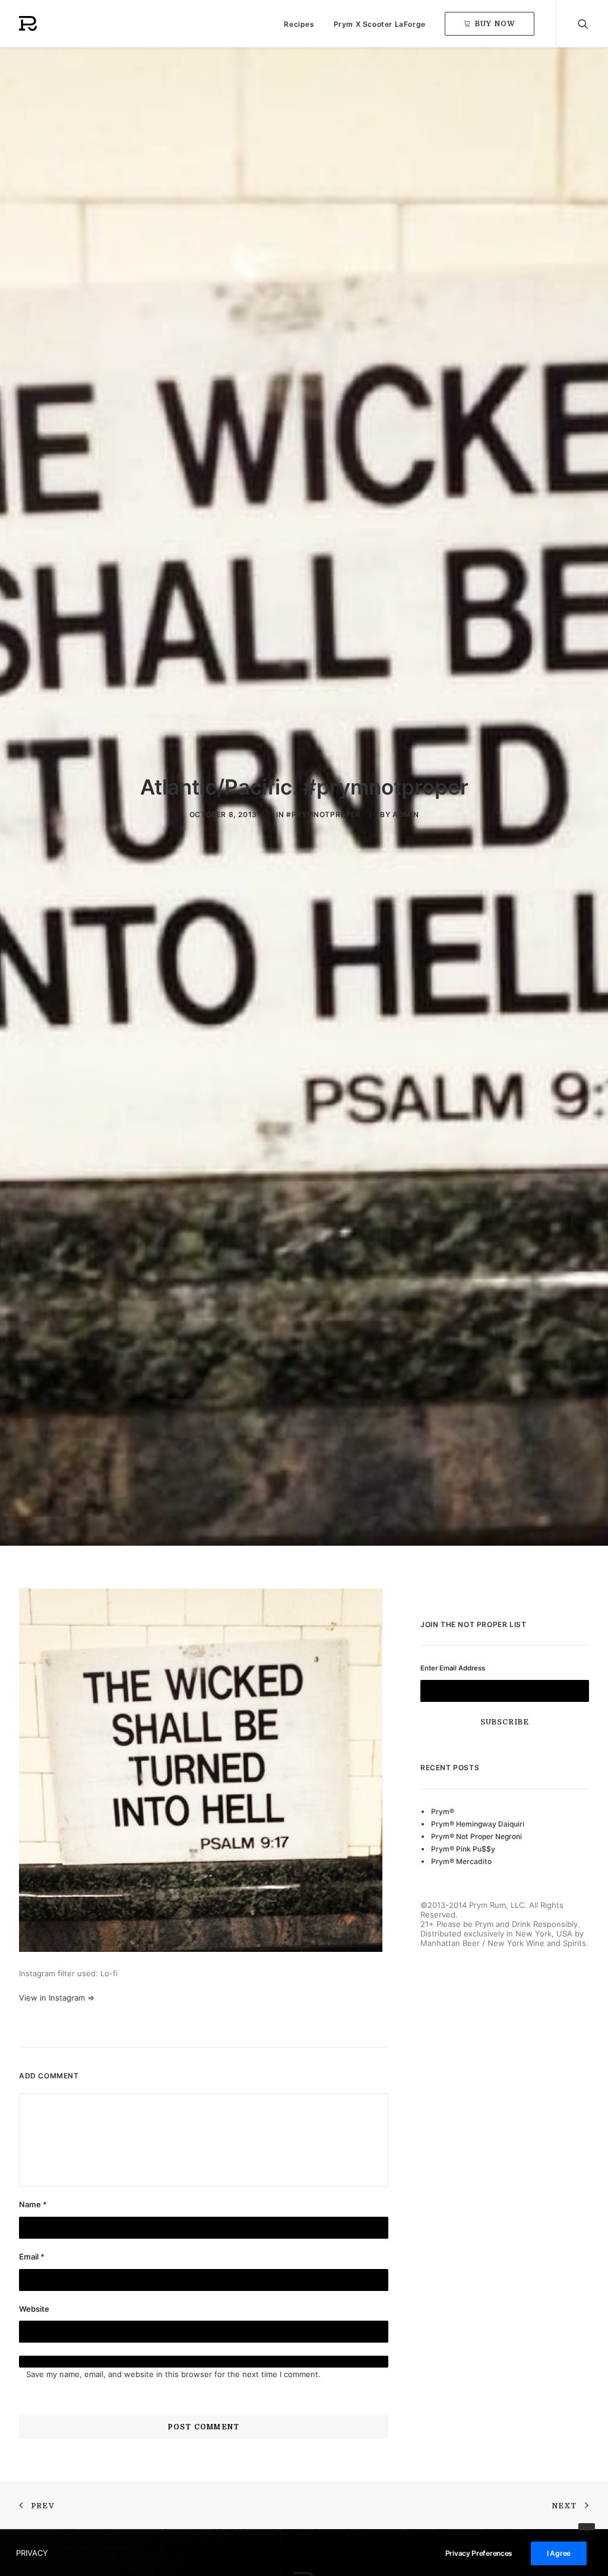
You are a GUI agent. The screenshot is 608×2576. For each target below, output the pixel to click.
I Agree (559, 2553)
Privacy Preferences (479, 2553)
